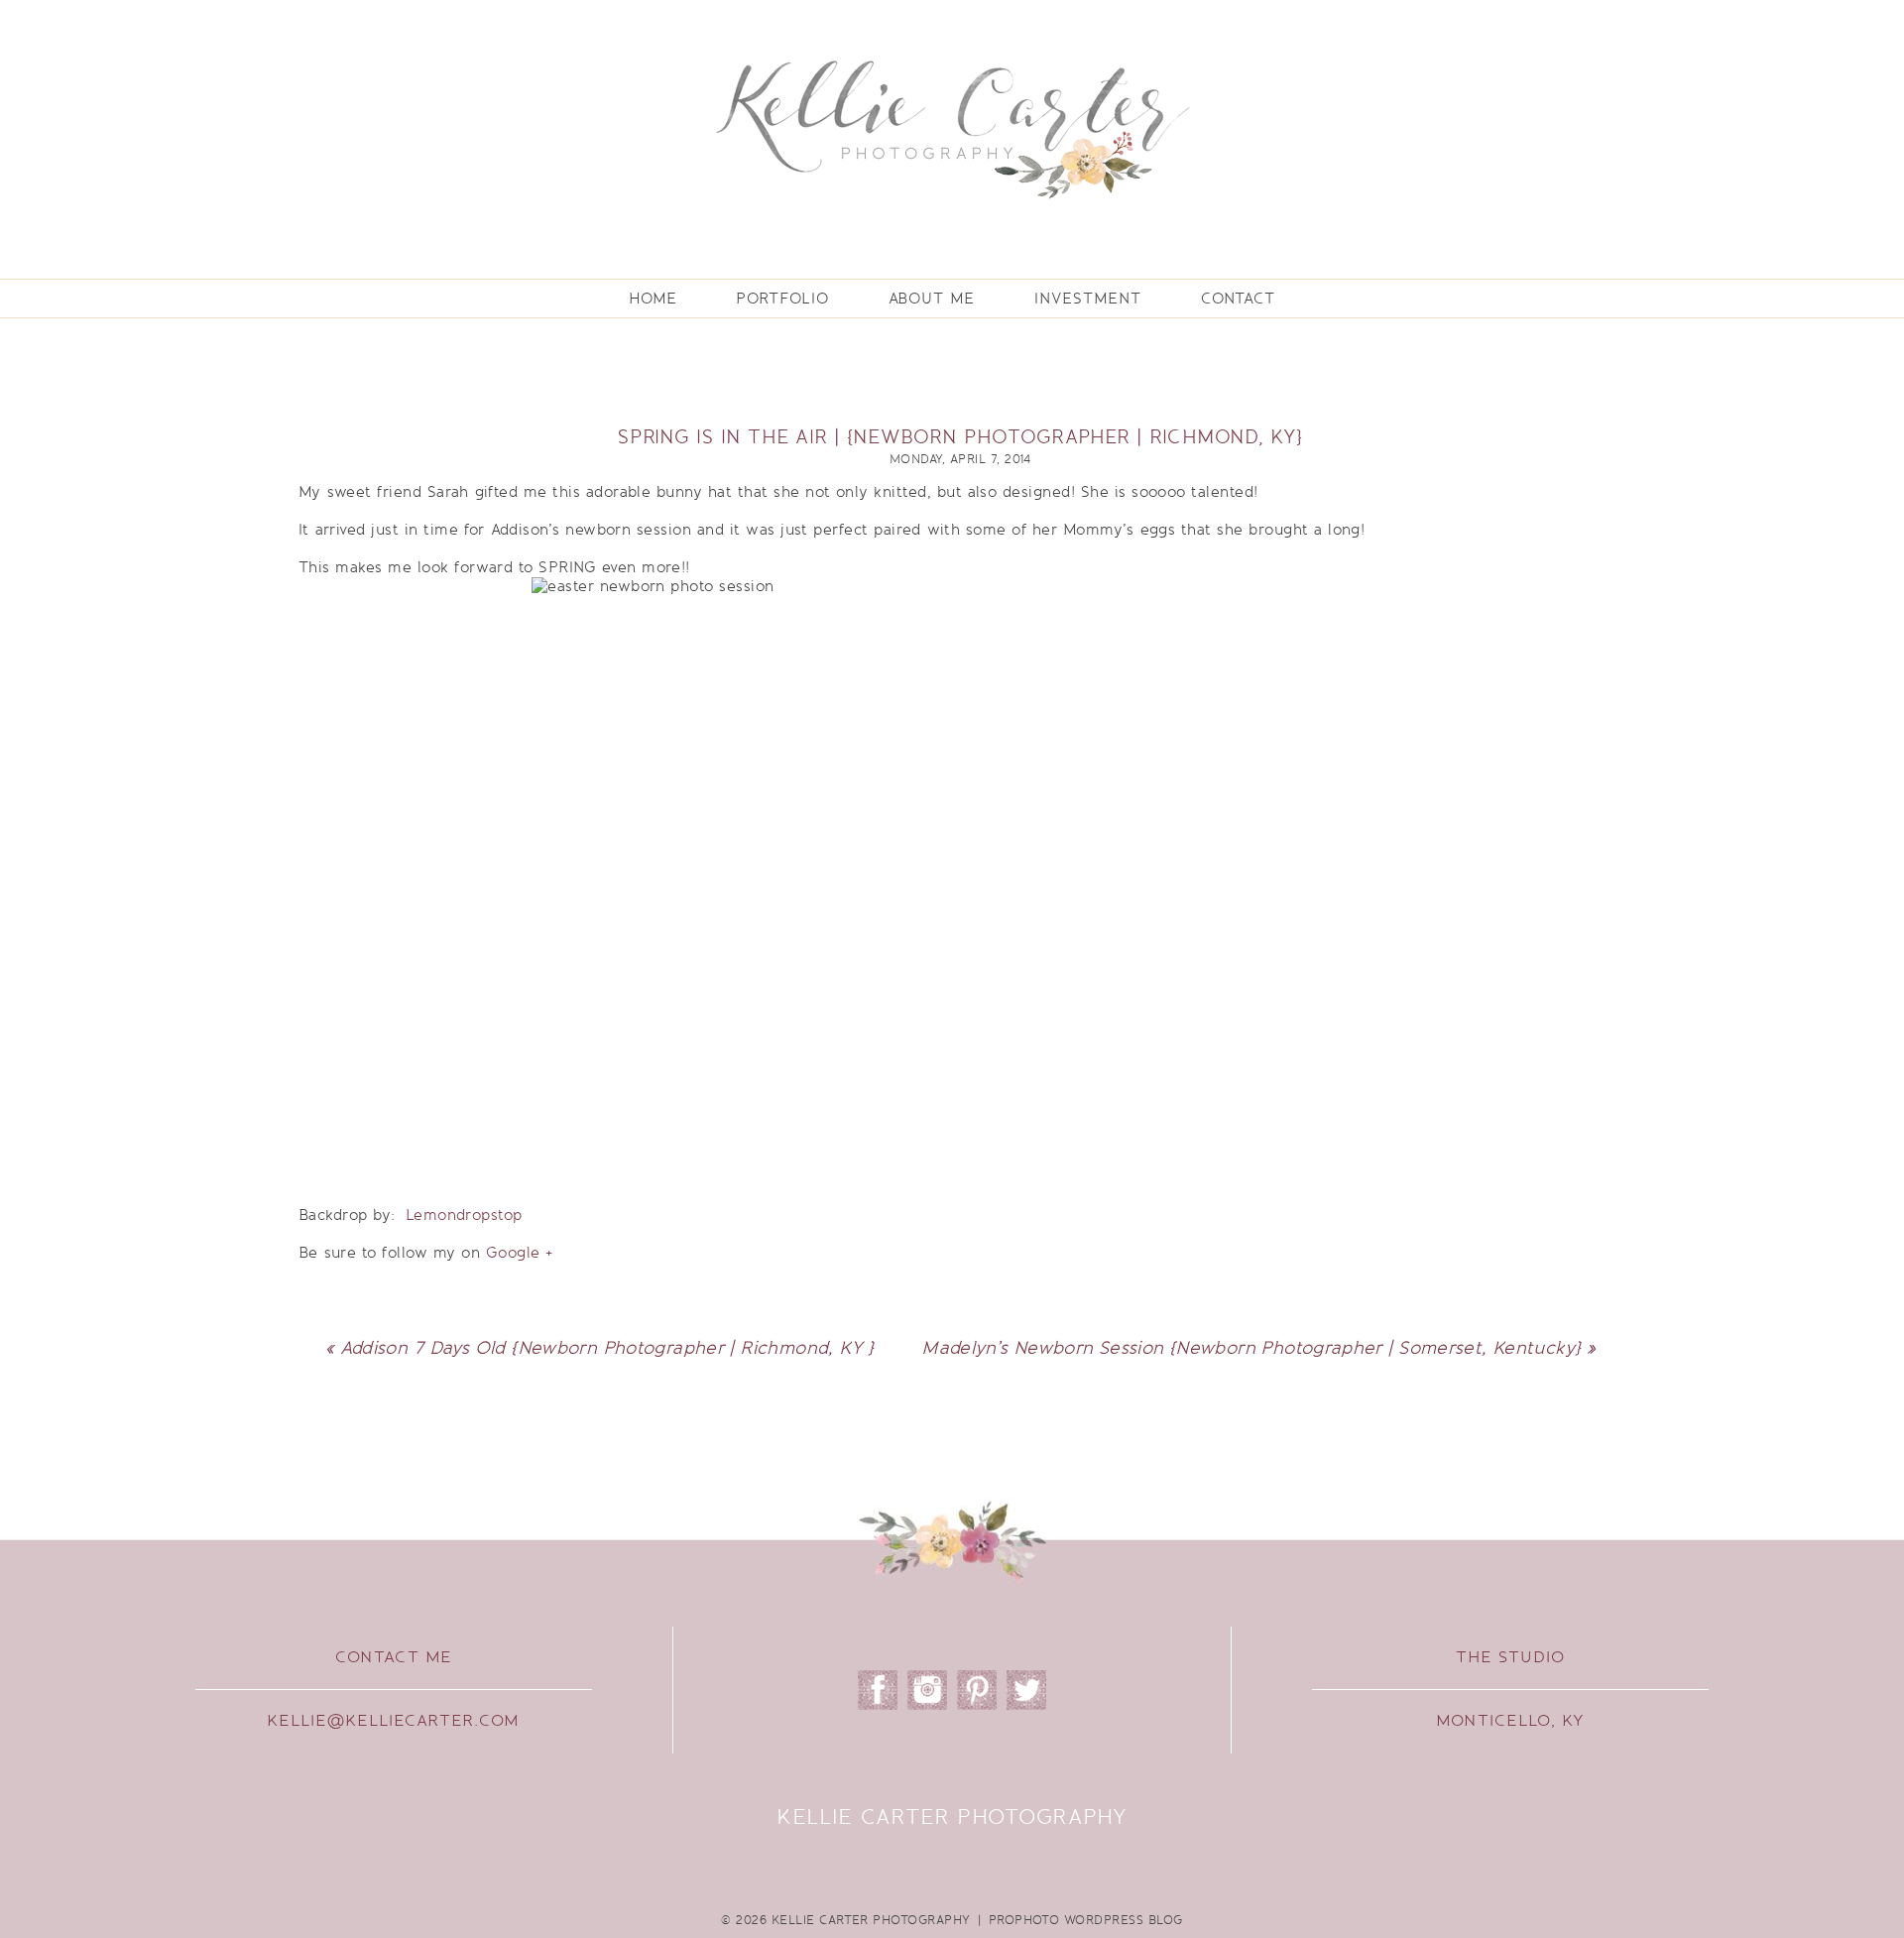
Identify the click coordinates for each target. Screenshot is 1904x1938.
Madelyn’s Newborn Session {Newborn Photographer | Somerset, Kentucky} (1251, 1348)
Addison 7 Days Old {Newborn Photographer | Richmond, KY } (607, 1348)
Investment (1088, 299)
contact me (394, 1657)
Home (653, 299)
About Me (932, 299)
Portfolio (782, 299)
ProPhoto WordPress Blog (1086, 1920)
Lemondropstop (464, 1215)
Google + (520, 1253)
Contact (1238, 299)
